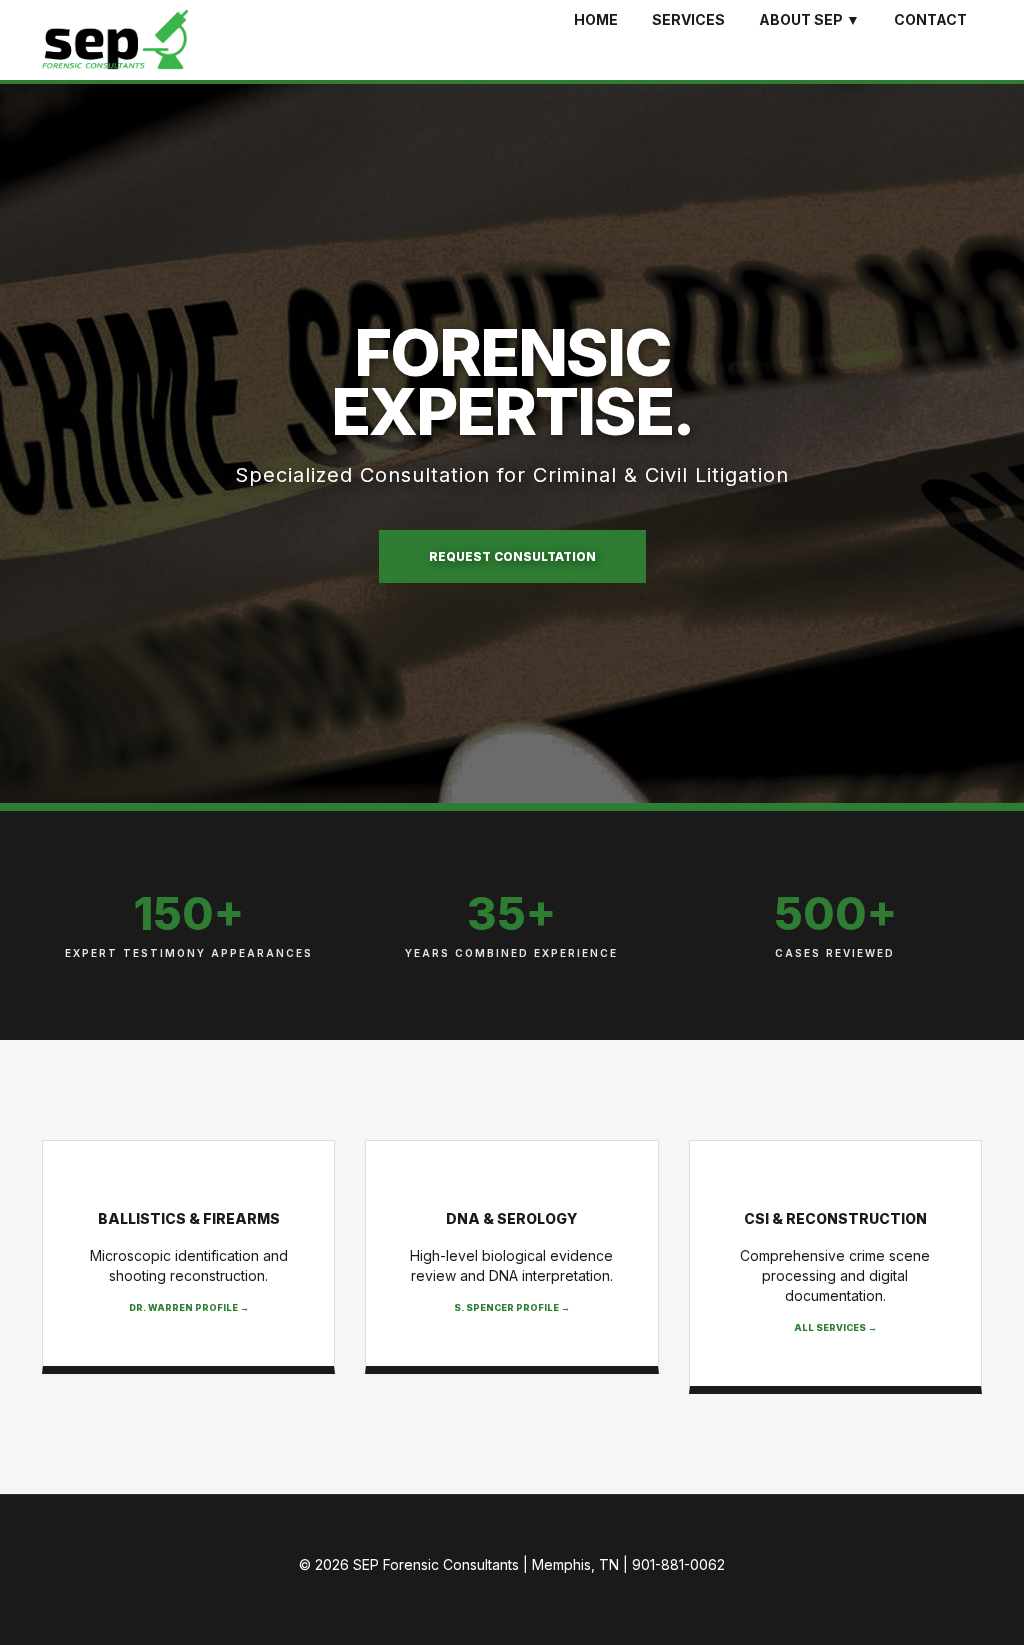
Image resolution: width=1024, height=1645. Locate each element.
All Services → (835, 1327)
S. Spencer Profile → (512, 1307)
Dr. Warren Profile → (189, 1307)
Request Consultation (512, 556)
